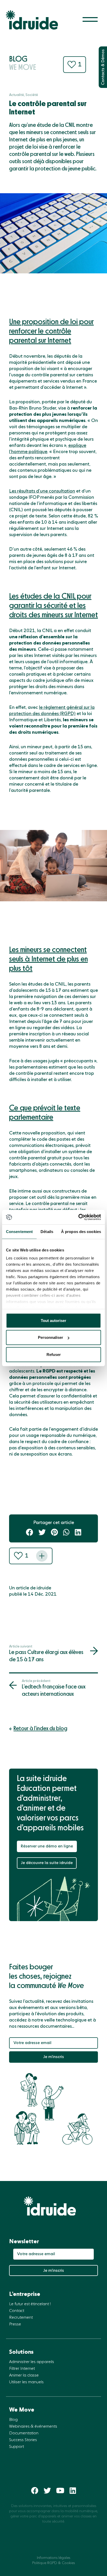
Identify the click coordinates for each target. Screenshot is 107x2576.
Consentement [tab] (19, 1231)
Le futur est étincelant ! (30, 2304)
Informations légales (53, 2558)
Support (16, 2447)
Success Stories (23, 2440)
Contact (17, 2311)
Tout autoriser (53, 1320)
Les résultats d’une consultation (42, 491)
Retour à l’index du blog (40, 1729)
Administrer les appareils (32, 2362)
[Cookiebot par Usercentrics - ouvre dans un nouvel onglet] (78, 1217)
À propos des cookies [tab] (81, 1231)
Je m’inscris (53, 2057)
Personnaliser (51, 1337)
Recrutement (21, 2318)
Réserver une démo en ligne (47, 1846)
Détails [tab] (47, 1231)
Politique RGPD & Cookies (53, 2563)
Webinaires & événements (33, 2427)
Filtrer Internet (22, 2369)
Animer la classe (24, 2376)
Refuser (54, 1354)
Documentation (24, 2433)
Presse (15, 2324)
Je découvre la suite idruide (47, 1863)
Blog (13, 2420)
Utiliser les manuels (26, 2382)
